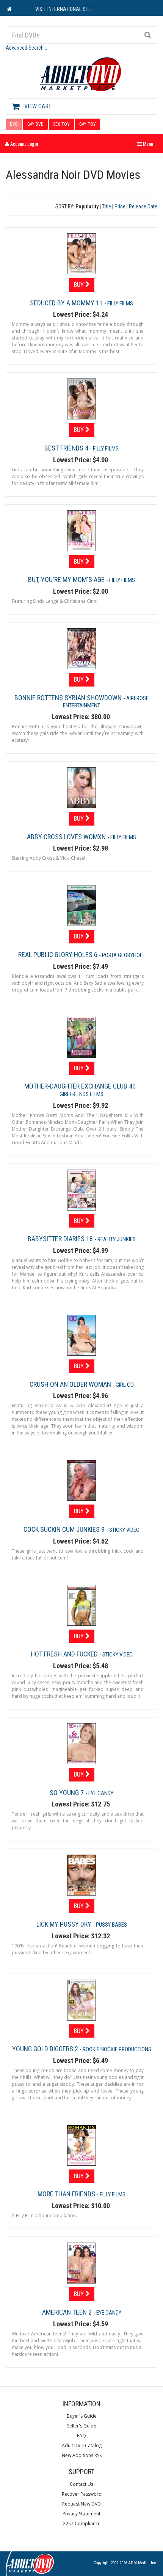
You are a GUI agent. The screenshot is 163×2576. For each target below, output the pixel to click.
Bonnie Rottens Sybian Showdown (69, 698)
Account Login (24, 143)
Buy (79, 285)
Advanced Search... (26, 48)
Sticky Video (124, 1530)
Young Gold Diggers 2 (46, 2049)
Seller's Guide (82, 2426)
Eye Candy (101, 1793)
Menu (147, 143)
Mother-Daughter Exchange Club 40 (81, 1086)
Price (120, 206)
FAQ (81, 2436)
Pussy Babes (111, 1925)
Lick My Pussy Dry (65, 1924)
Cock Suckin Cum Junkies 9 (65, 1529)
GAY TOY (88, 124)
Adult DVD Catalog (82, 2445)
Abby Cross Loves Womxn (67, 837)
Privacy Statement (81, 2514)
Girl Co (125, 1385)
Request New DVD (81, 2504)
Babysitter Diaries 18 (61, 1239)
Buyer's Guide (82, 2416)
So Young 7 (67, 1793)
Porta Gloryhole (124, 955)
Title (107, 206)
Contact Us (81, 2484)
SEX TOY (61, 124)
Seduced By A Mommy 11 (67, 303)
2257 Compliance (82, 2524)
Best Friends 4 (67, 448)
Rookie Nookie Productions (117, 2049)
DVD (14, 124)
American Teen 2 (68, 2312)
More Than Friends (67, 2194)
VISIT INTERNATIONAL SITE (64, 9)
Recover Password (82, 2494)
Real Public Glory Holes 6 (59, 955)
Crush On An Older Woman (71, 1384)
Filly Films (120, 303)
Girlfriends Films (81, 1094)
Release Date (143, 206)
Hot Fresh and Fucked (65, 1654)
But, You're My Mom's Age (67, 579)
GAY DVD (35, 124)
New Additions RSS (82, 2455)
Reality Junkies (117, 1239)
